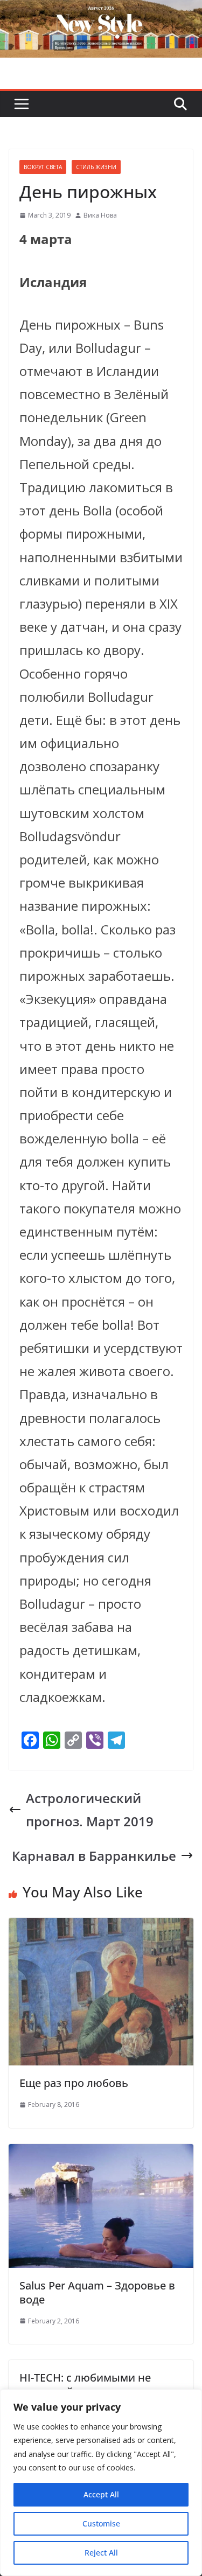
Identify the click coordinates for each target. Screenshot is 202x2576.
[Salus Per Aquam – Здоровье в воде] (101, 2156)
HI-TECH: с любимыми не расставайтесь (85, 2385)
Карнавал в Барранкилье (94, 1856)
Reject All (101, 2553)
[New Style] (101, 12)
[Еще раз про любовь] (101, 1929)
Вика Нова (100, 215)
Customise (101, 2523)
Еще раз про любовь (74, 2083)
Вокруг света (43, 167)
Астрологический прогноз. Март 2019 (90, 1810)
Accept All (101, 2494)
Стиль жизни (96, 167)
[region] (101, 2483)
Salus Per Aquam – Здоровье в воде (97, 2292)
